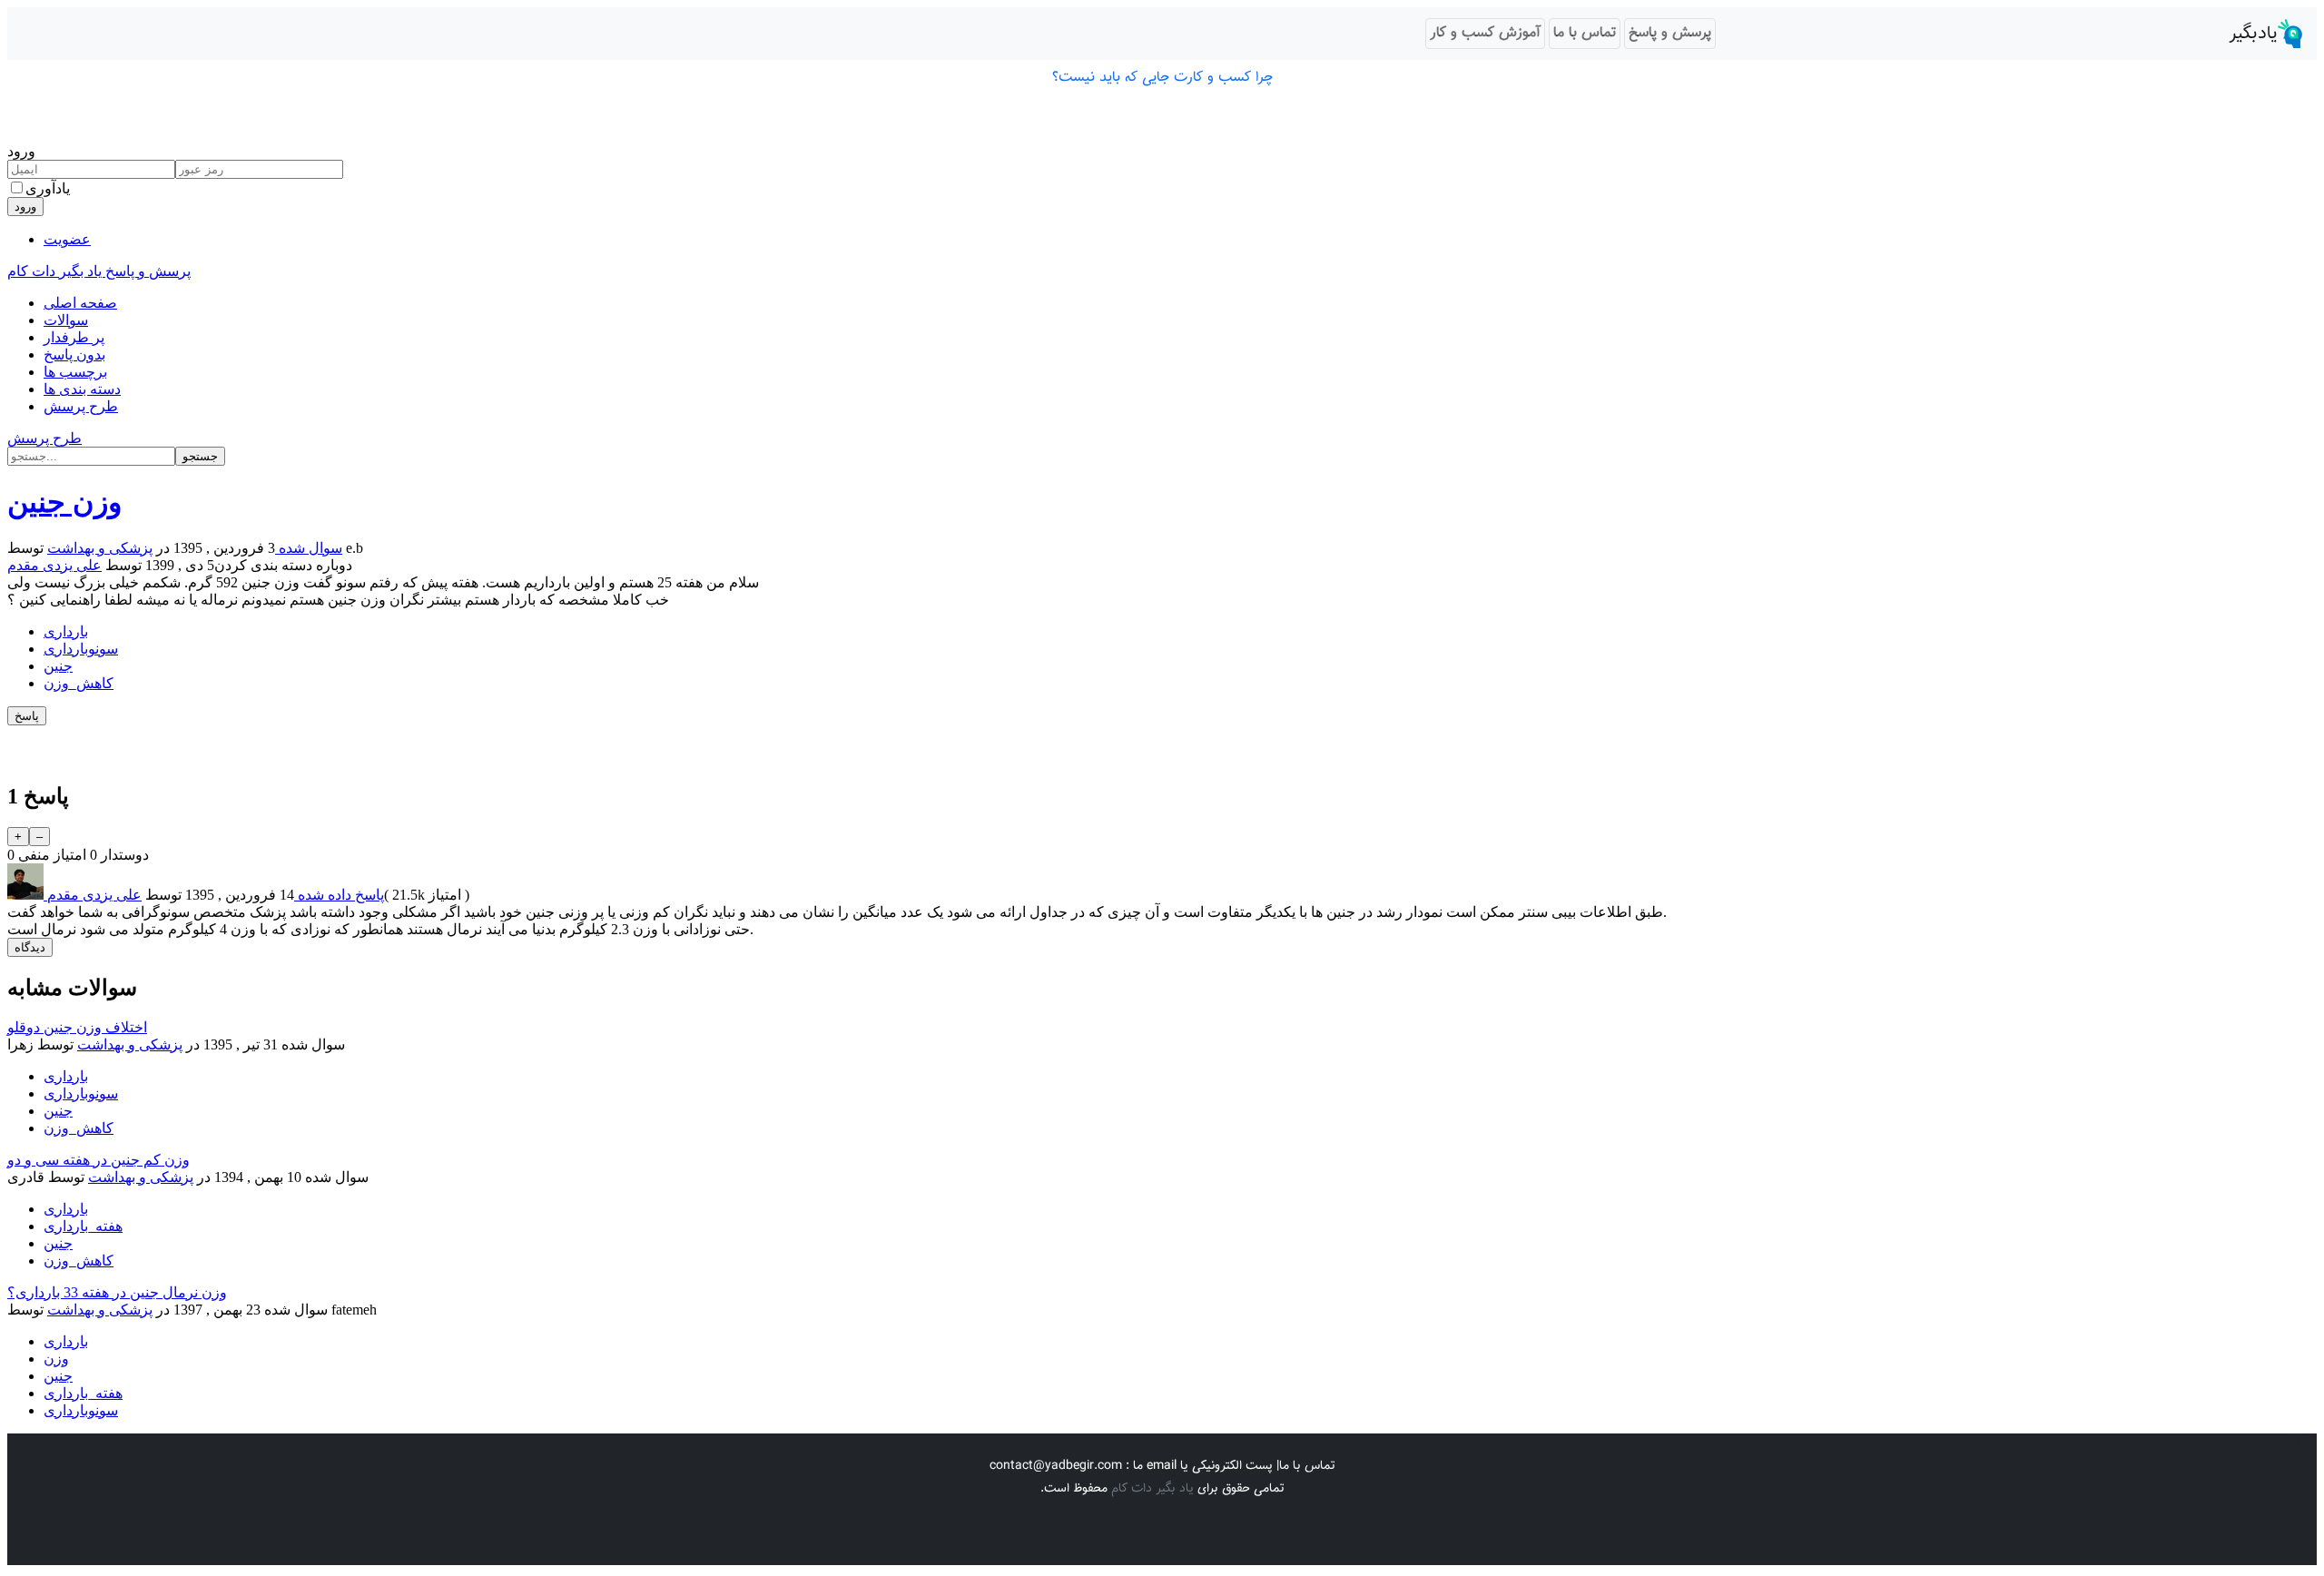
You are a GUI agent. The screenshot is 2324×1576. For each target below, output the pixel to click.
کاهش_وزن (79, 683)
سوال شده (309, 548)
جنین (58, 666)
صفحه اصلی (80, 303)
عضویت (67, 239)
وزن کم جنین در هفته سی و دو (98, 1160)
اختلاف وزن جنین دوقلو (77, 1027)
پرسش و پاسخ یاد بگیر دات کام (99, 271)
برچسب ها (75, 372)
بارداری (66, 631)
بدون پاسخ (74, 355)
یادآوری (48, 188)
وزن (56, 1359)
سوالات (66, 320)
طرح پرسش (81, 406)
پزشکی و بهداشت (100, 548)
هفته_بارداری (83, 1226)
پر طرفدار (74, 337)
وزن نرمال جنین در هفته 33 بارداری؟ (117, 1292)
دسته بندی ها (82, 389)
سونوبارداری (81, 649)
